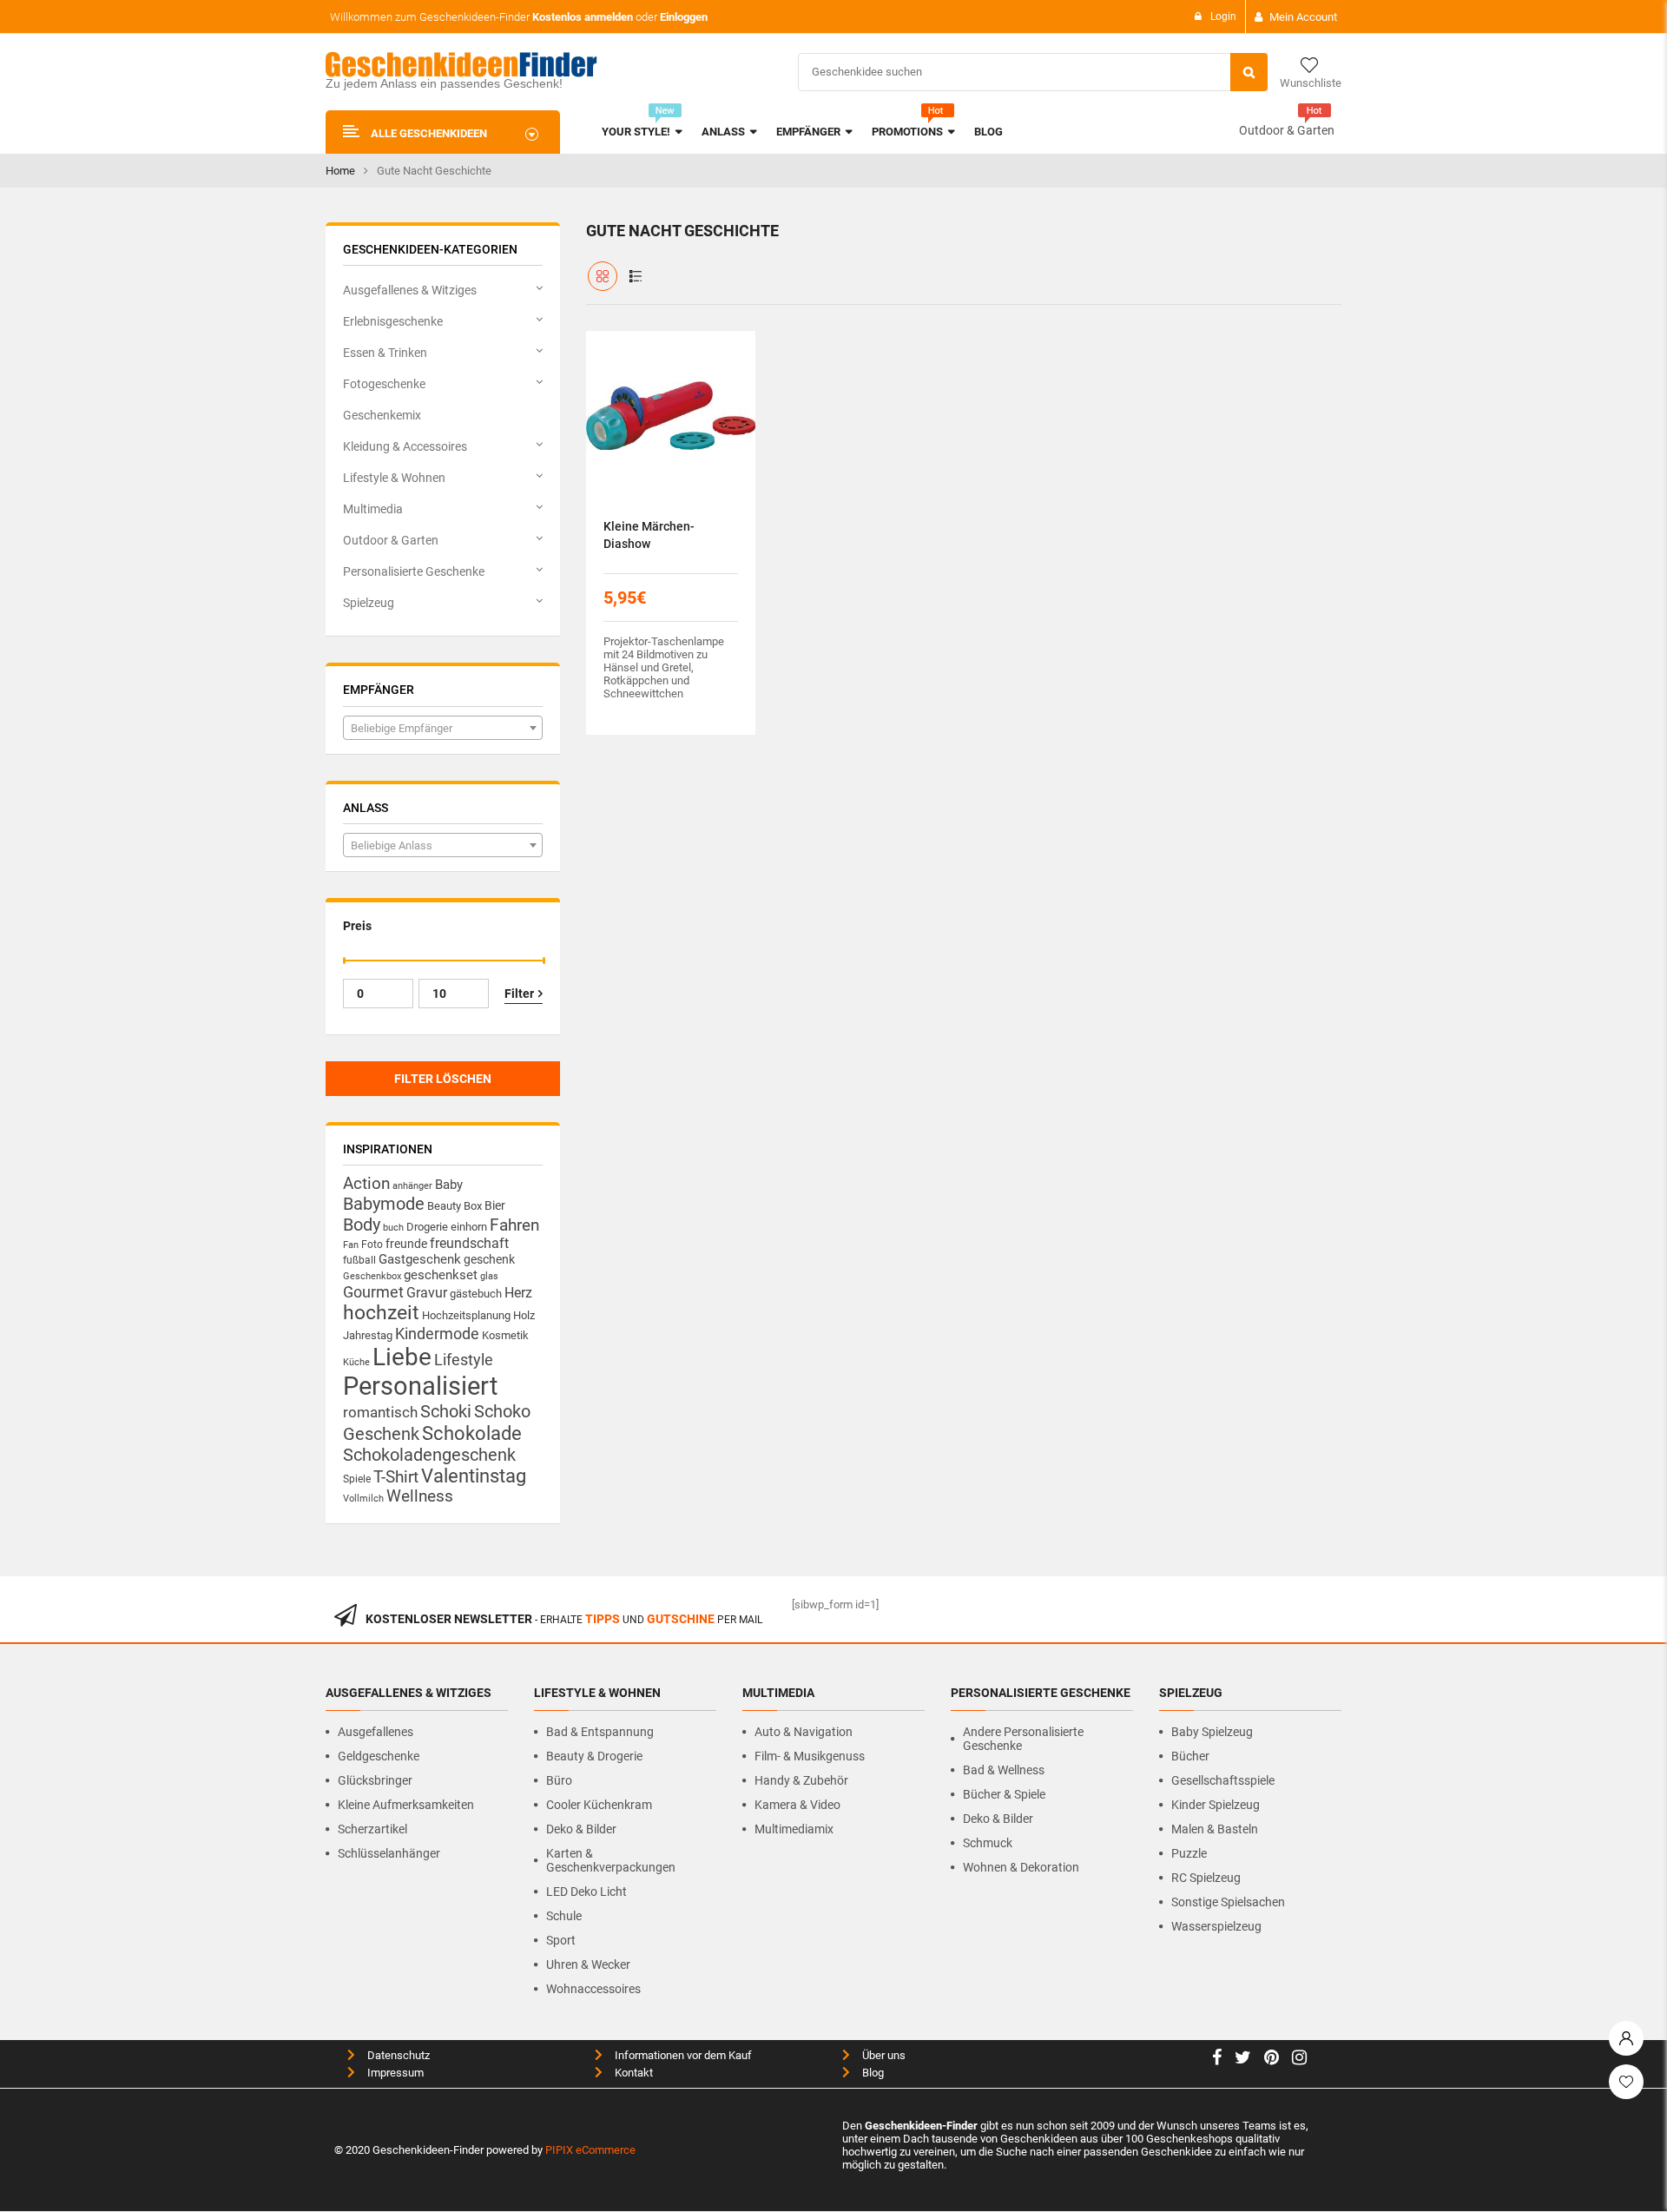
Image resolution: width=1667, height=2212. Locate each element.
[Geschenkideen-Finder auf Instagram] (1299, 2060)
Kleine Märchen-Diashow (649, 535)
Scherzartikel (372, 1829)
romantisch (380, 1412)
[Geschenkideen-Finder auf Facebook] (1217, 2060)
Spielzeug (369, 603)
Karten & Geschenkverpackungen (611, 1860)
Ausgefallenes (376, 1732)
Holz (524, 1315)
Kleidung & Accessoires (405, 446)
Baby (449, 1185)
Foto (372, 1244)
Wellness (420, 1496)
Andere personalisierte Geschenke (1023, 1739)
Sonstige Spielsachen (1228, 1902)
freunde (406, 1244)
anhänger (412, 1186)
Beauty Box (455, 1206)
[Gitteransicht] (603, 276)
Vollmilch (363, 1499)
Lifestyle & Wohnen (394, 478)
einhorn (469, 1227)
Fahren (514, 1225)
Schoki (446, 1411)
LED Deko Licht (586, 1892)
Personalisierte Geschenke (414, 571)
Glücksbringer (375, 1780)
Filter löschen (443, 1079)
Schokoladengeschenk (429, 1455)
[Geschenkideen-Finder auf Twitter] (1243, 2060)
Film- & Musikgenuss (810, 1756)
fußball (359, 1260)
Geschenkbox (372, 1276)
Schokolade (472, 1433)
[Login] (1626, 2034)
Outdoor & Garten (1287, 130)
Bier (495, 1205)
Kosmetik (505, 1335)
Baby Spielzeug (1212, 1732)
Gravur (427, 1293)
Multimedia (373, 509)
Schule (564, 1916)
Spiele (357, 1479)
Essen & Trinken (385, 353)
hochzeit (381, 1313)
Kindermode (437, 1334)
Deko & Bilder (581, 1829)
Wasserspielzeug (1216, 1926)
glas (489, 1276)
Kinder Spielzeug (1216, 1805)
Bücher (1190, 1756)
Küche (356, 1362)
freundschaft (469, 1243)
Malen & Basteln (1215, 1829)
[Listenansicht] (636, 276)
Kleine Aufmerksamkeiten (406, 1805)
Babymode (384, 1204)
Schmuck (988, 1843)
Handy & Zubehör (801, 1780)
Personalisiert (420, 1386)
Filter (519, 994)
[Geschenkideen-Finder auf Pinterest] (1272, 2060)
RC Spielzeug (1206, 1878)
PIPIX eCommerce (590, 2150)
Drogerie (427, 1227)
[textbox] (443, 729)
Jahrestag (368, 1335)
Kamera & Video (797, 1805)
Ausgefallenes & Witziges (410, 290)
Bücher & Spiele (1004, 1794)
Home (340, 171)
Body (362, 1225)
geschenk (489, 1259)
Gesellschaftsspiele (1223, 1780)
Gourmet (373, 1292)
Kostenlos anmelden (583, 17)
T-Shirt (396, 1477)
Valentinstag (474, 1476)
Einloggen (684, 17)
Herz (518, 1293)
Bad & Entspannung (600, 1732)
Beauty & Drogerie (594, 1756)
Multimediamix (794, 1829)
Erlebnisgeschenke (393, 321)
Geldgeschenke (379, 1756)
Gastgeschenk (420, 1259)
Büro (559, 1780)
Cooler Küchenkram (599, 1805)
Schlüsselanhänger (389, 1853)
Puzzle (1189, 1853)
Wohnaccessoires (593, 1989)
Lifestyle (464, 1360)
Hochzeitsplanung (466, 1315)
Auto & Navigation (804, 1732)
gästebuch (476, 1294)
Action (366, 1184)
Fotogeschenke (384, 384)
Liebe (402, 1357)
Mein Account (1303, 17)
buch (393, 1228)
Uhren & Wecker (588, 1964)
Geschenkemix (382, 415)
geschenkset (441, 1275)
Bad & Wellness (1004, 1770)
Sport (561, 1940)
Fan (351, 1245)
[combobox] (443, 728)
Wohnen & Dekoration (1021, 1867)
